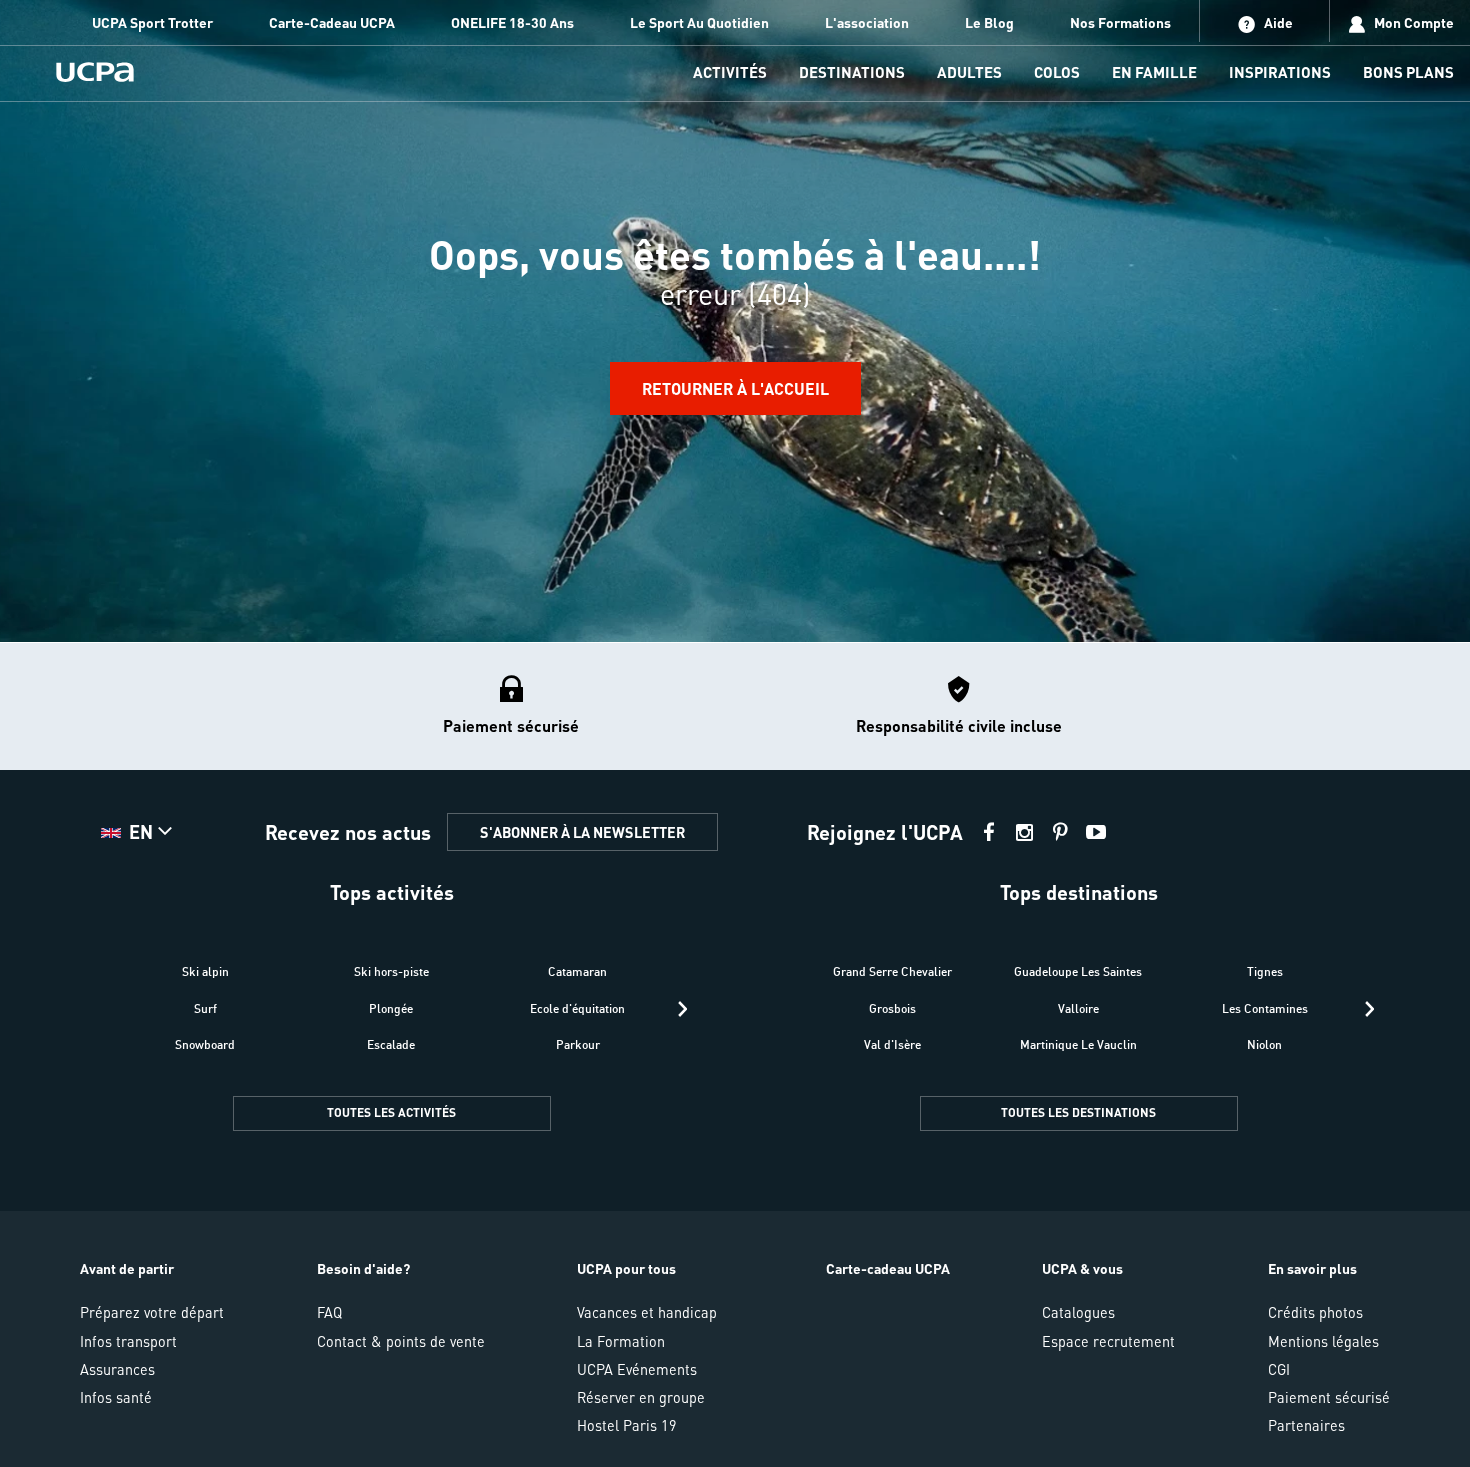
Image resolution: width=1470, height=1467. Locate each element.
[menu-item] (730, 73)
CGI (1279, 1369)
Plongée (391, 1008)
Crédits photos (1315, 1312)
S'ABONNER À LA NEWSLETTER (582, 832)
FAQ (329, 1312)
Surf (205, 1008)
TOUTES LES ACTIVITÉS (391, 1112)
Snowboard (205, 1044)
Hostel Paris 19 (627, 1425)
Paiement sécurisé (1329, 1397)
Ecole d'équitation (577, 1008)
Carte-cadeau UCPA (888, 1268)
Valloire (1078, 1008)
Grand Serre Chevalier (892, 971)
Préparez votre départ (152, 1312)
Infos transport (128, 1341)
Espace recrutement (1108, 1341)
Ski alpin (205, 971)
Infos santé (116, 1397)
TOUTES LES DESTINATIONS (1078, 1112)
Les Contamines (1265, 1008)
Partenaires (1306, 1425)
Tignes (1265, 971)
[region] (735, 321)
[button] (735, 1055)
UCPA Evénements (637, 1369)
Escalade (391, 1044)
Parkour (578, 1044)
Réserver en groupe (641, 1397)
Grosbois (892, 1008)
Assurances (117, 1369)
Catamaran (577, 971)
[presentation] (682, 1009)
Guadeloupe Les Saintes (1078, 971)
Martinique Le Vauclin (1078, 1044)
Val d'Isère (892, 1044)
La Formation (621, 1341)
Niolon (1264, 1044)
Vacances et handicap (647, 1312)
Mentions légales (1323, 1341)
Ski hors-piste (391, 971)
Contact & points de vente (401, 1341)
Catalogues (1078, 1312)
